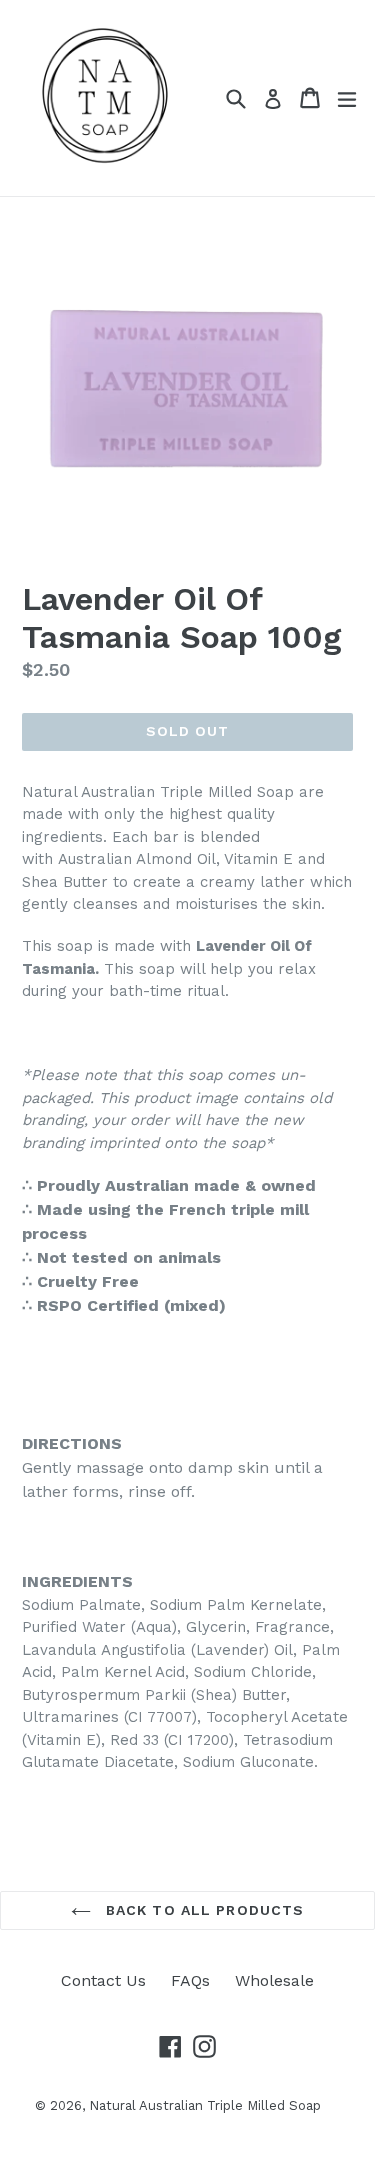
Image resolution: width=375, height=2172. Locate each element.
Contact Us (103, 1980)
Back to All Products (203, 1910)
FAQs (190, 1980)
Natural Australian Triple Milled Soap (205, 2105)
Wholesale (274, 1980)
